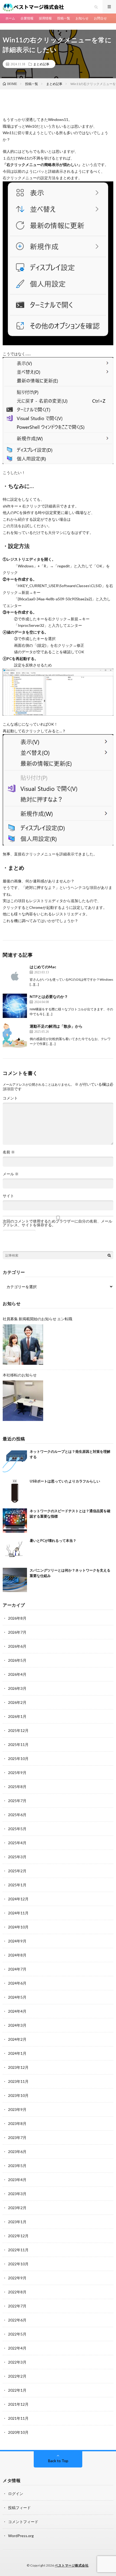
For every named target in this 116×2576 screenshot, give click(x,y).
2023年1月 (17, 2222)
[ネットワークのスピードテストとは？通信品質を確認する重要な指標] (15, 1521)
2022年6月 (17, 2320)
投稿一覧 (64, 18)
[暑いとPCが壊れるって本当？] (15, 1550)
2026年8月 (17, 1618)
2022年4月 (17, 2348)
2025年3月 (17, 1857)
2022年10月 (18, 2264)
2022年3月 (17, 2362)
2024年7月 (17, 1969)
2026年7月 (17, 1632)
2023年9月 (17, 2109)
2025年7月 (17, 1801)
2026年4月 (17, 1674)
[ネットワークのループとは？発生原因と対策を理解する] (15, 1461)
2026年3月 (17, 1688)
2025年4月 (17, 1843)
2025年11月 (18, 1744)
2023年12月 (18, 2067)
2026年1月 (17, 1716)
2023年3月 (17, 2194)
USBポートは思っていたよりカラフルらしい (65, 1481)
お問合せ (100, 18)
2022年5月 (17, 2334)
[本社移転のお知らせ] (23, 1401)
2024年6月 (17, 1983)
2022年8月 (17, 2292)
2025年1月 (17, 1885)
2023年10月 (18, 2095)
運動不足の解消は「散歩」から (56, 1026)
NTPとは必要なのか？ (49, 996)
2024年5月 (17, 1997)
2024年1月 (17, 2053)
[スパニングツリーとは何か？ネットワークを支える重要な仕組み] (15, 1580)
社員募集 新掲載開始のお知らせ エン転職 (37, 1319)
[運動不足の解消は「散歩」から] (15, 1035)
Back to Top (58, 2461)
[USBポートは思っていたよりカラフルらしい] (15, 1491)
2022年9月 (17, 2278)
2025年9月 (17, 1773)
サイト (8, 1196)
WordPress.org (21, 2536)
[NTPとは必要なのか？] (15, 1006)
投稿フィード (19, 2508)
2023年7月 (17, 2137)
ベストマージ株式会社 (72, 2565)
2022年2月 (17, 2376)
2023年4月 (17, 2180)
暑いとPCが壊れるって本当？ (53, 1541)
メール (11, 1174)
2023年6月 (17, 2152)
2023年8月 (17, 2123)
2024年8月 (17, 1955)
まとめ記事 (41, 64)
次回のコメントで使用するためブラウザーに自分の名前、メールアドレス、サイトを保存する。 (57, 1223)
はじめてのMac (43, 967)
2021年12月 (18, 2404)
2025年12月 (18, 1730)
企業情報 (27, 18)
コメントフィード (23, 2522)
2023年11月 (18, 2081)
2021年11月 (18, 2418)
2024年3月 (17, 2025)
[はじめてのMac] (15, 976)
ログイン (16, 2494)
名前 (9, 1152)
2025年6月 (17, 1815)
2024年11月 (18, 1913)
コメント (10, 1098)
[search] (109, 1255)
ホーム (10, 18)
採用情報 (45, 18)
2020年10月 (18, 2432)
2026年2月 (17, 1702)
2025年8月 (17, 1787)
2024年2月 (17, 2039)
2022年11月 (18, 2250)
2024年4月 (17, 2011)
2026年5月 (17, 1660)
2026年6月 (17, 1646)
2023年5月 (17, 2166)
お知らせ (82, 18)
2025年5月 (17, 1829)
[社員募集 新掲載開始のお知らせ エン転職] (23, 1345)
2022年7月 (17, 2306)
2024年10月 (18, 1927)
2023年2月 (17, 2208)
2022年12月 (18, 2236)
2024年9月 (17, 1941)
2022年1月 (17, 2390)
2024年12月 (18, 1899)
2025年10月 (18, 1758)
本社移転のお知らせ (20, 1375)
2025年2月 (17, 1871)
